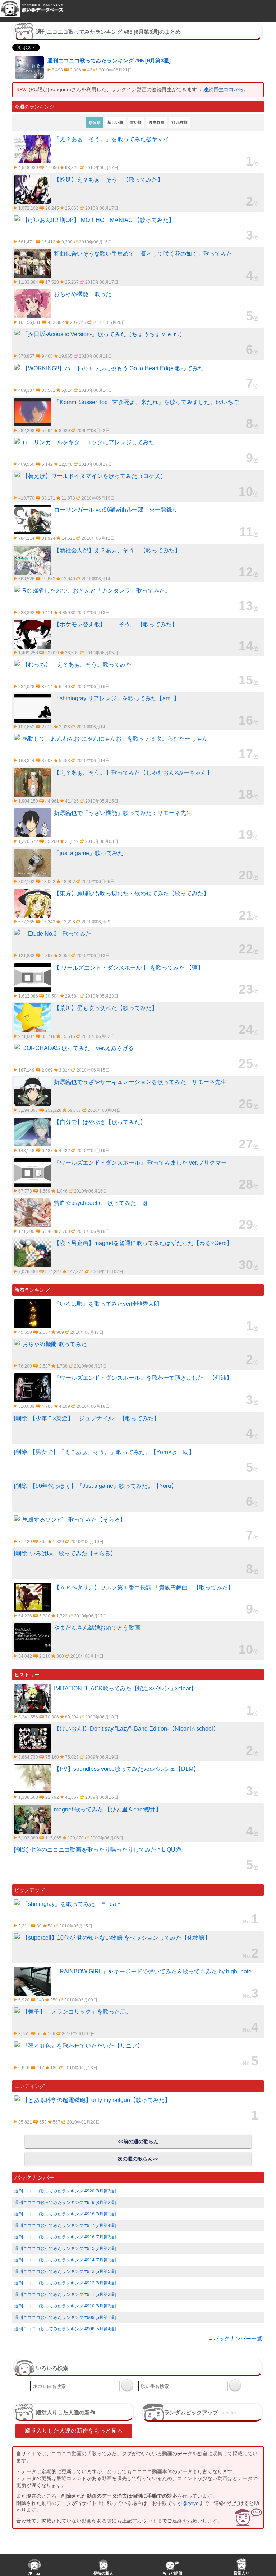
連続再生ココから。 (226, 89)
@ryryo (190, 2503)
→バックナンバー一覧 (235, 2338)
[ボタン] (127, 2385)
